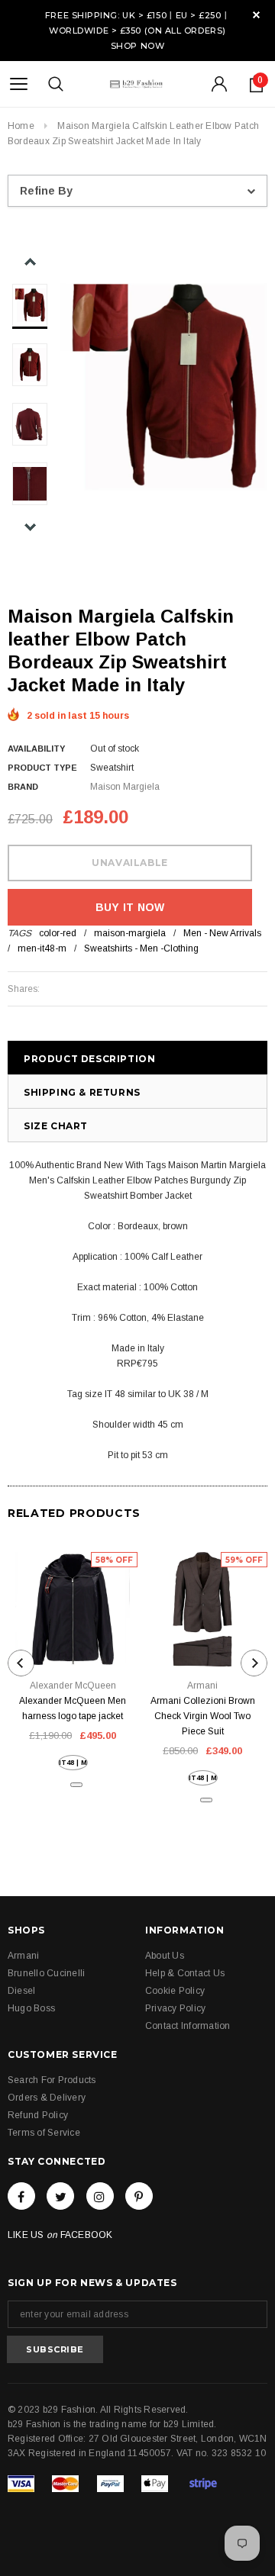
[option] (163, 387)
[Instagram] (100, 2196)
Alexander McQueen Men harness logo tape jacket (73, 1708)
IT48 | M (73, 1763)
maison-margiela (130, 933)
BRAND (23, 787)
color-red (58, 933)
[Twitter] (60, 2196)
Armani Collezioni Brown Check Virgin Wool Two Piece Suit (203, 1716)
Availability (36, 749)
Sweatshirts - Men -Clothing (141, 948)
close (256, 15)
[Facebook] (21, 2196)
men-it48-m (42, 948)
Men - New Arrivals (222, 933)
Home (21, 126)
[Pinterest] (139, 2196)
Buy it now (130, 907)
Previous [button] (30, 262)
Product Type (42, 768)
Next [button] (30, 527)
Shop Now (137, 46)
